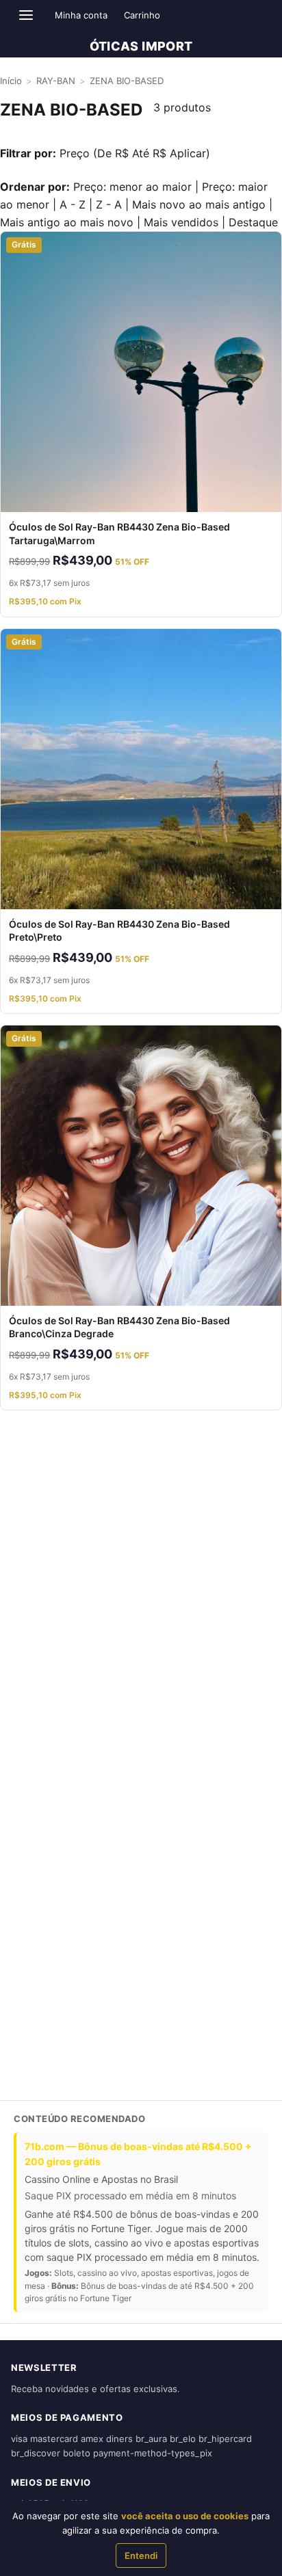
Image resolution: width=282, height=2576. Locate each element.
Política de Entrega (51, 1765)
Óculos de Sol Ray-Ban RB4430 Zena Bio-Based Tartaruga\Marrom (119, 534)
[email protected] (48, 1997)
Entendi (141, 2555)
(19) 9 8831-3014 (47, 1961)
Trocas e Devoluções (55, 1790)
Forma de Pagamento (56, 1739)
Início (11, 81)
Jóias (22, 1552)
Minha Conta (38, 1868)
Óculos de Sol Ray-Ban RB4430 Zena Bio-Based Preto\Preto (119, 931)
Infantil (25, 1604)
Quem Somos (39, 1713)
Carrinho (142, 15)
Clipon (24, 1578)
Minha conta (81, 15)
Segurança (34, 1816)
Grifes (24, 1474)
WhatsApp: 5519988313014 (69, 1925)
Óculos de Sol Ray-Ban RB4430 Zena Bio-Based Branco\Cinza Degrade (119, 1327)
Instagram (37, 2055)
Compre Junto (41, 1500)
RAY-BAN (56, 81)
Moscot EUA (38, 1656)
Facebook (94, 2055)
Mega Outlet (38, 1526)
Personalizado (41, 1630)
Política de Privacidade (59, 1842)
